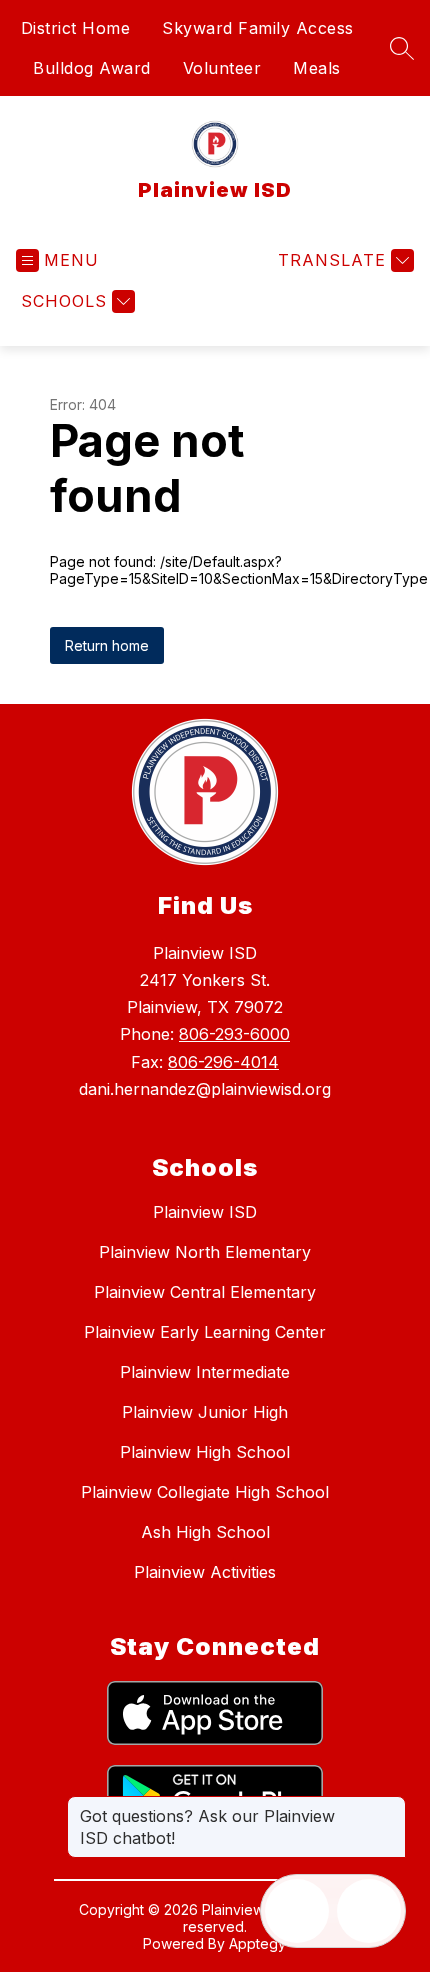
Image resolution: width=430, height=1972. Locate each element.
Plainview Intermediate (205, 1372)
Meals (317, 68)
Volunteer (222, 68)
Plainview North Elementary (205, 1252)
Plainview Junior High (205, 1412)
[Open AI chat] (369, 1911)
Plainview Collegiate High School (205, 1492)
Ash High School (205, 1532)
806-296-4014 (223, 1062)
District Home (76, 28)
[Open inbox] (297, 1911)
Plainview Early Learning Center (205, 1332)
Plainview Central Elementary (205, 1292)
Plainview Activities (205, 1572)
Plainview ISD (205, 1212)
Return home (107, 645)
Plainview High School (205, 1452)
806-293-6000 (234, 1034)
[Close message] (390, 1806)
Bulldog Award (92, 68)
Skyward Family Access (258, 28)
